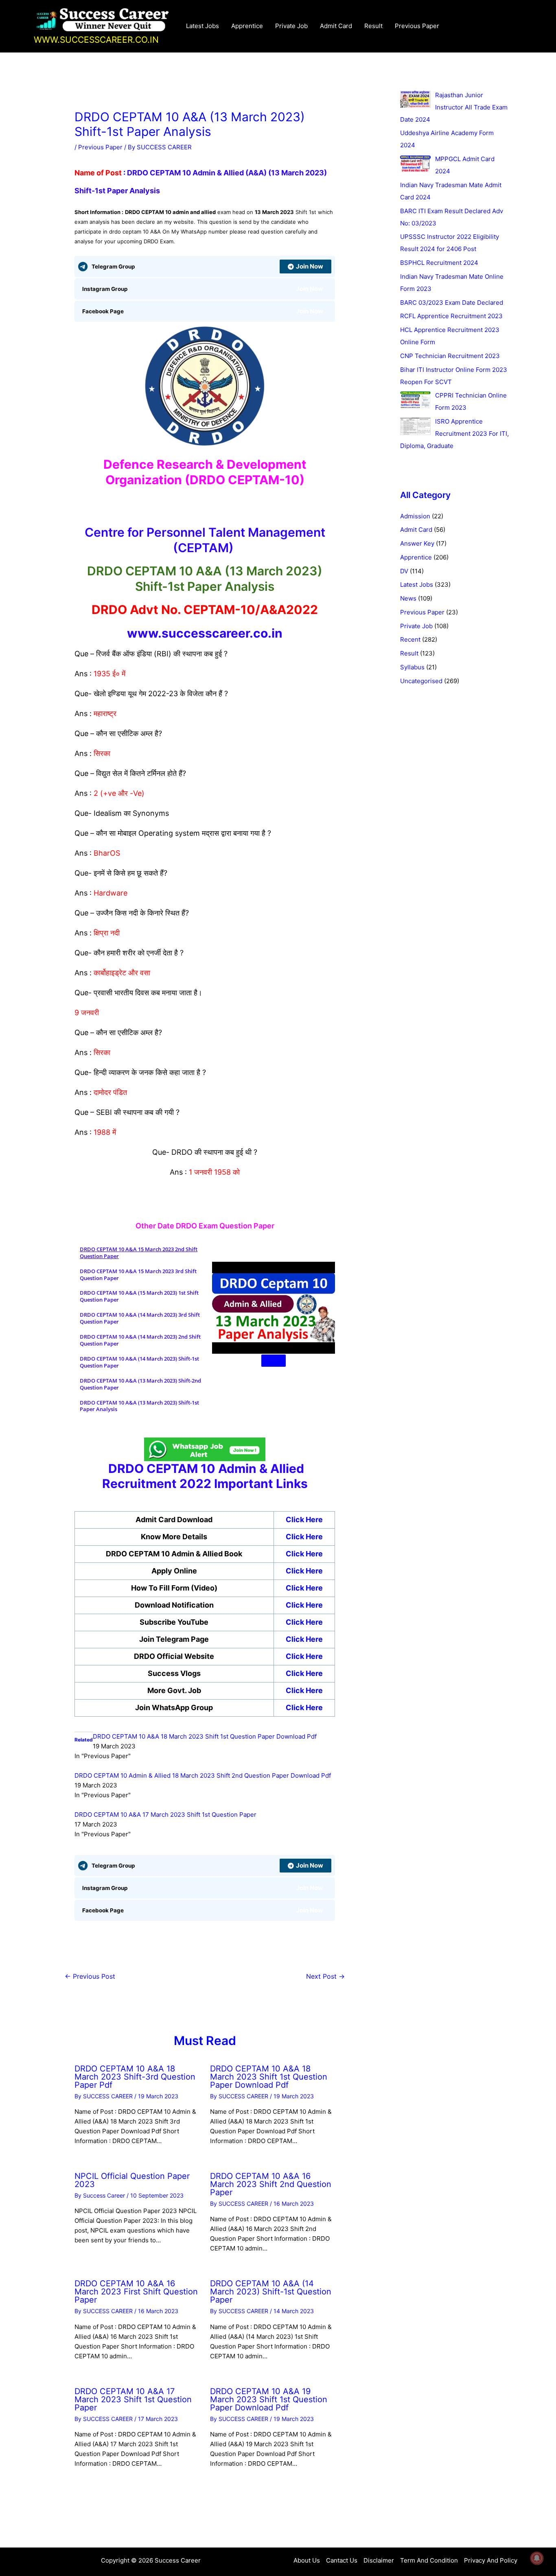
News (408, 598)
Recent (410, 639)
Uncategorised (421, 681)
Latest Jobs (202, 26)
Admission (415, 516)
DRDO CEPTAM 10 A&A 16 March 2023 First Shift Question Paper (136, 2292)
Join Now (310, 266)
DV (404, 571)
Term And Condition (429, 2560)
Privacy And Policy (491, 2560)
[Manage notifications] (537, 2558)
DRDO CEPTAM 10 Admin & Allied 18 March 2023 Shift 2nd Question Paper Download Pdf (203, 1775)
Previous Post (90, 1976)
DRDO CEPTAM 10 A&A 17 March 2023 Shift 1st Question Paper (165, 1815)
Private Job (291, 26)
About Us (307, 2560)
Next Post (325, 1976)
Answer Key (417, 543)
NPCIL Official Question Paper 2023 (132, 2180)
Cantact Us (342, 2560)
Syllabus (412, 667)
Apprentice (247, 26)
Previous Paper (417, 26)
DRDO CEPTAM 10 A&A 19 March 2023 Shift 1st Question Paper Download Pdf (269, 2399)
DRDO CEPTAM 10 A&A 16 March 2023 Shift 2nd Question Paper (271, 2184)
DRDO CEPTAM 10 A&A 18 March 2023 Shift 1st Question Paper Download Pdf (205, 1736)
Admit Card (336, 26)
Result (373, 26)
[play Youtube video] (274, 1361)
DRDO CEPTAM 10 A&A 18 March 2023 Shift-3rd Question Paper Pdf (135, 2077)
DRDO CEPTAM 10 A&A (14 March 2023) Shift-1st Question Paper (271, 2292)
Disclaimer (379, 2560)
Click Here (304, 1639)
